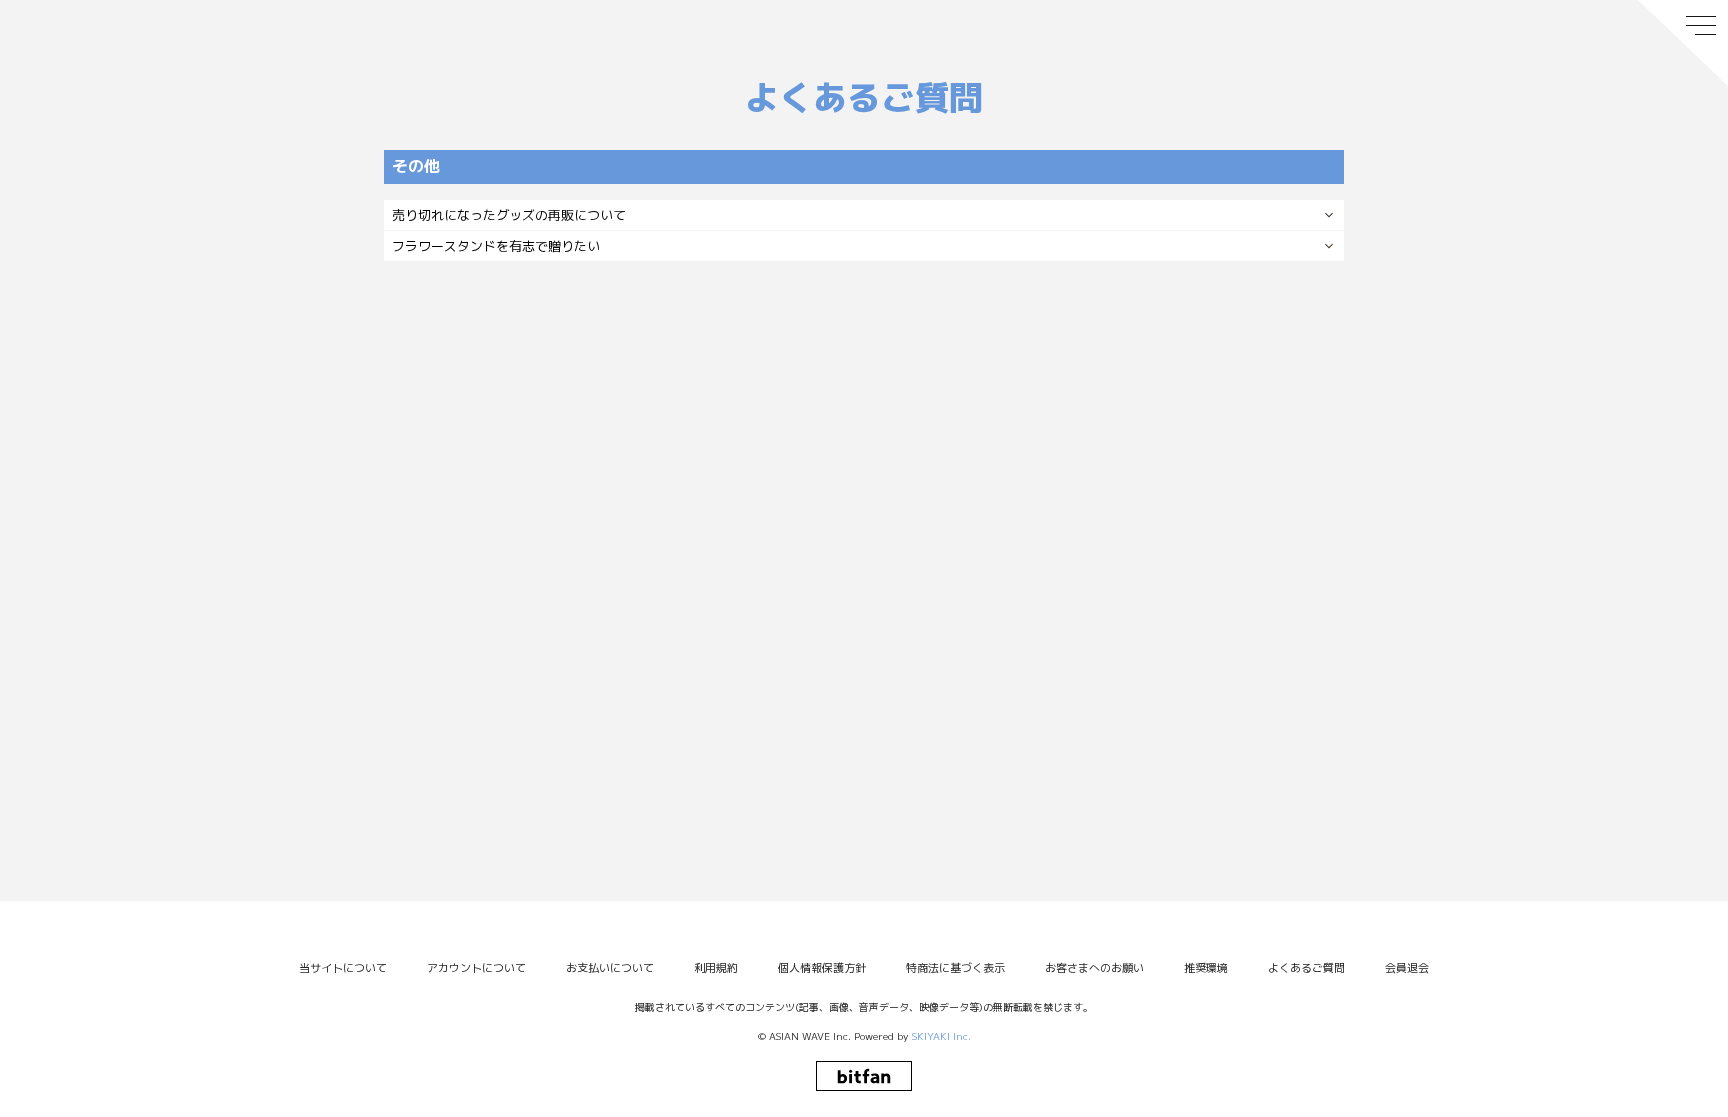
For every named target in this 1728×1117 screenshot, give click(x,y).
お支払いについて (610, 968)
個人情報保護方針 (822, 968)
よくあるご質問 (1306, 968)
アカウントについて (476, 968)
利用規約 (716, 968)
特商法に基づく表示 (955, 968)
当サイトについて (343, 968)
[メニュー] (1683, 43)
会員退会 (1407, 968)
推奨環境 (1206, 968)
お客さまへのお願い (1094, 968)
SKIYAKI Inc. (941, 1036)
